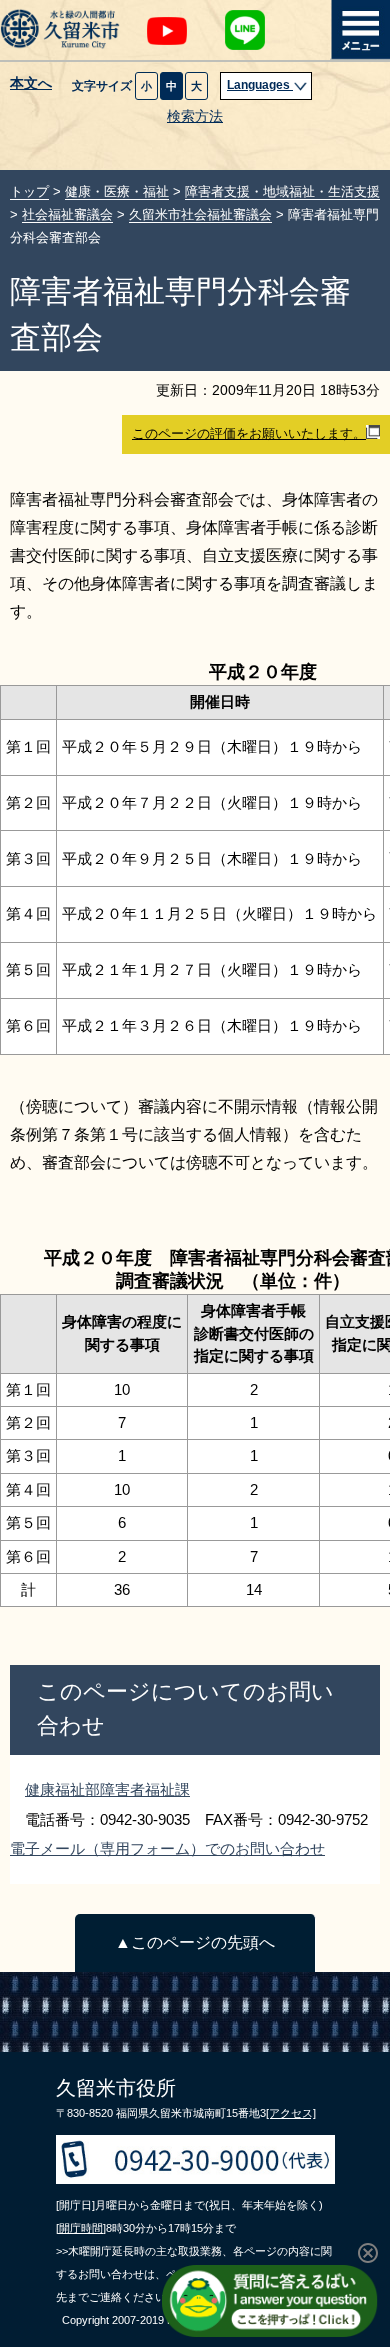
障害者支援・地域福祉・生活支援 (282, 191)
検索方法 (195, 116)
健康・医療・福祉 (117, 191)
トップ (29, 191)
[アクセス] (291, 2113)
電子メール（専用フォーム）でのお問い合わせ (167, 1848)
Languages (260, 85)
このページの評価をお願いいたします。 (249, 433)
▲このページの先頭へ (195, 1942)
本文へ (31, 84)
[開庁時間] (81, 2228)
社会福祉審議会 (67, 214)
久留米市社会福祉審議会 (200, 214)
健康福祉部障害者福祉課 (107, 1789)
